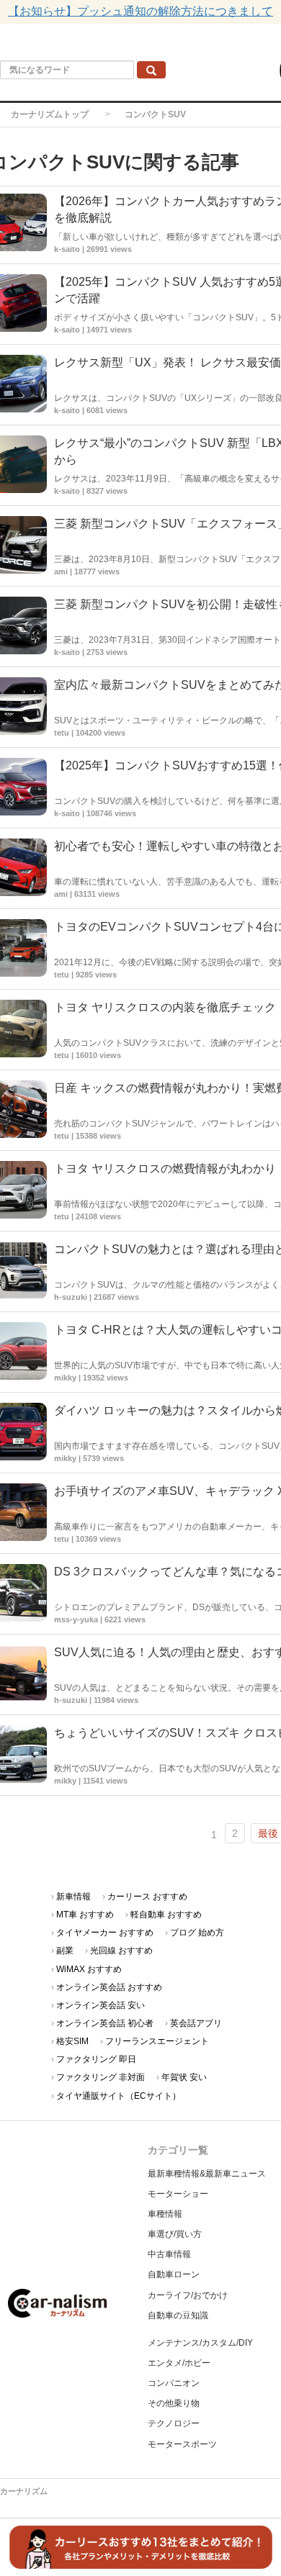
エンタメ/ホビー (179, 2363)
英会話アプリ (196, 2023)
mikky (65, 1378)
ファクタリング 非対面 (101, 2077)
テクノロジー (174, 2423)
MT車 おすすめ (85, 1915)
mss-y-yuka (76, 1619)
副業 (65, 1951)
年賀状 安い (184, 2077)
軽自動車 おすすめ (166, 1915)
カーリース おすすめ (147, 1897)
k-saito (67, 491)
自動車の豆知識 (178, 2315)
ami (61, 571)
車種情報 (165, 2214)
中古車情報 (169, 2254)
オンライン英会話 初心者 (105, 2023)
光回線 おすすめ (121, 1951)
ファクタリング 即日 (96, 2059)
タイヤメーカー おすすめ (105, 1933)
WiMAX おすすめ (89, 1969)
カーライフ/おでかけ (188, 2295)
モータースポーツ (182, 2444)
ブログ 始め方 (197, 1933)
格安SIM (72, 2041)
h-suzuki (71, 1297)
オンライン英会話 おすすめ (109, 1987)
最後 (268, 1833)
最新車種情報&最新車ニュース (207, 2174)
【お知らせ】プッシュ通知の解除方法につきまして (140, 11)
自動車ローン (174, 2274)
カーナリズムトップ (50, 114)
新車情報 (73, 1897)
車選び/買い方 (175, 2234)
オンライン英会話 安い (101, 2005)
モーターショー (178, 2194)
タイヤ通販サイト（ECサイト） (119, 2096)
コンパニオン (174, 2383)
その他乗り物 (174, 2403)
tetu (62, 733)
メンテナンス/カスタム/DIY (200, 2343)
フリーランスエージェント (157, 2041)
